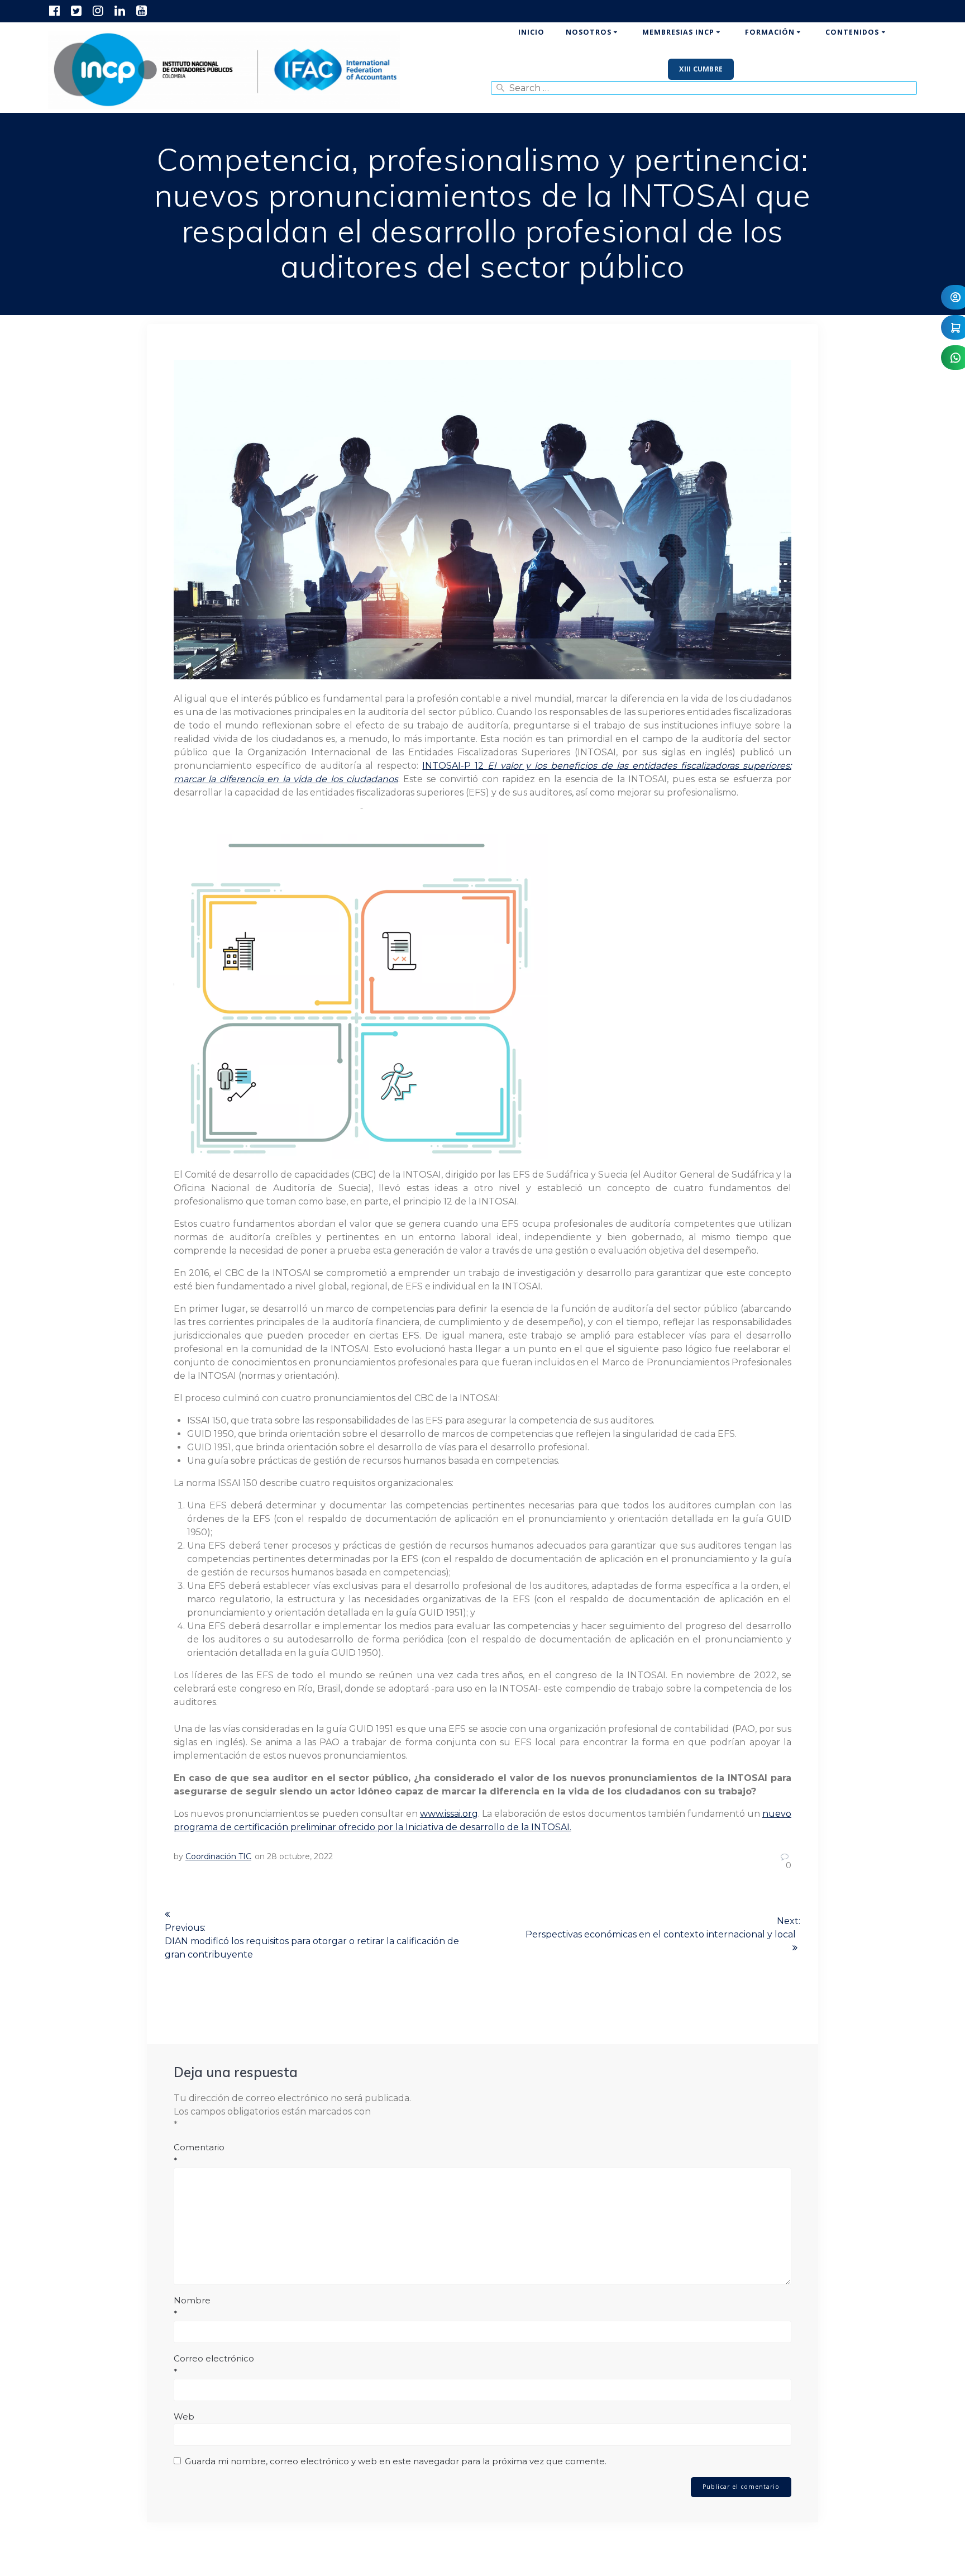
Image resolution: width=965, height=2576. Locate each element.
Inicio (531, 32)
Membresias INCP (678, 32)
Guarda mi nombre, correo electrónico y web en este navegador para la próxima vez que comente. (396, 2461)
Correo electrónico (214, 2365)
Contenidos (852, 32)
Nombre (192, 2307)
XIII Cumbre (701, 69)
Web (184, 2417)
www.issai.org (449, 1814)
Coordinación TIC (218, 1856)
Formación (770, 32)
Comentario (199, 2154)
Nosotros (589, 32)
